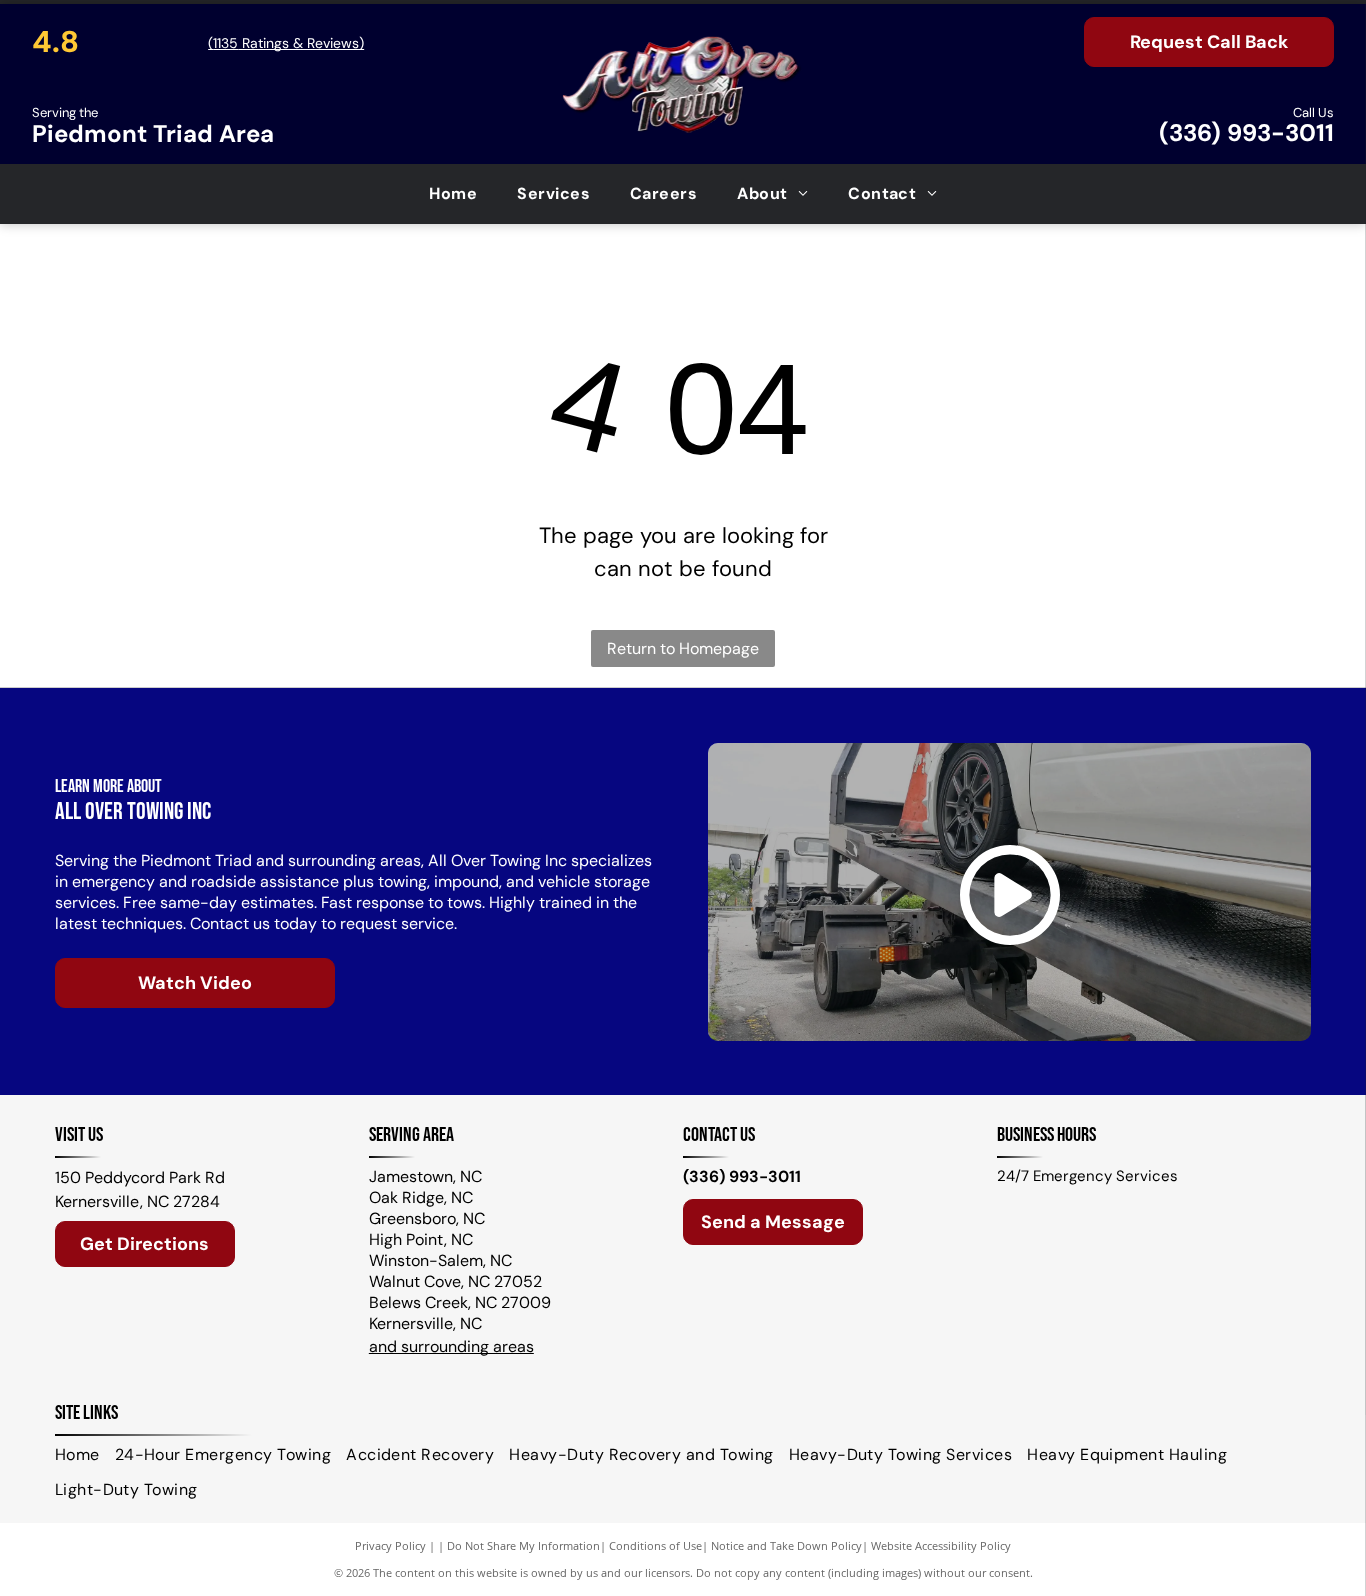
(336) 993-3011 (1246, 132)
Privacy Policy (390, 1545)
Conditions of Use (655, 1545)
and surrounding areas (451, 1346)
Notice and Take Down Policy (786, 1545)
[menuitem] (453, 194)
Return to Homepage (683, 648)
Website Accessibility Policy (941, 1545)
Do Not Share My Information (523, 1545)
